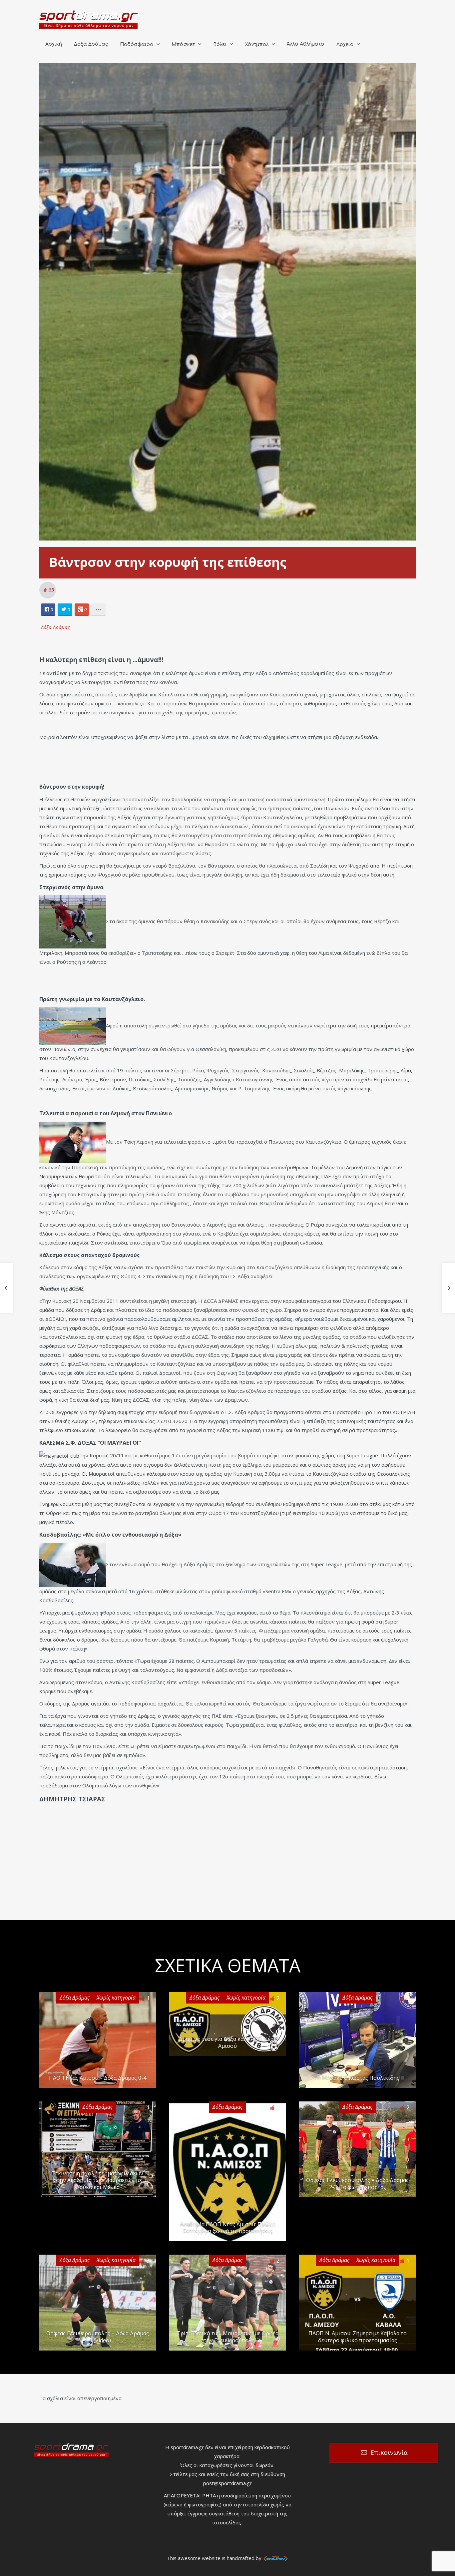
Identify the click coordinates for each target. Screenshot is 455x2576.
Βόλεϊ (220, 44)
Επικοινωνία (389, 2452)
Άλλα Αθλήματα (306, 44)
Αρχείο (345, 44)
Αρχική (54, 44)
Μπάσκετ (183, 44)
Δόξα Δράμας (91, 44)
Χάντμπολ (257, 44)
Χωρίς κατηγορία (116, 1998)
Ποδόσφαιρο (137, 44)
